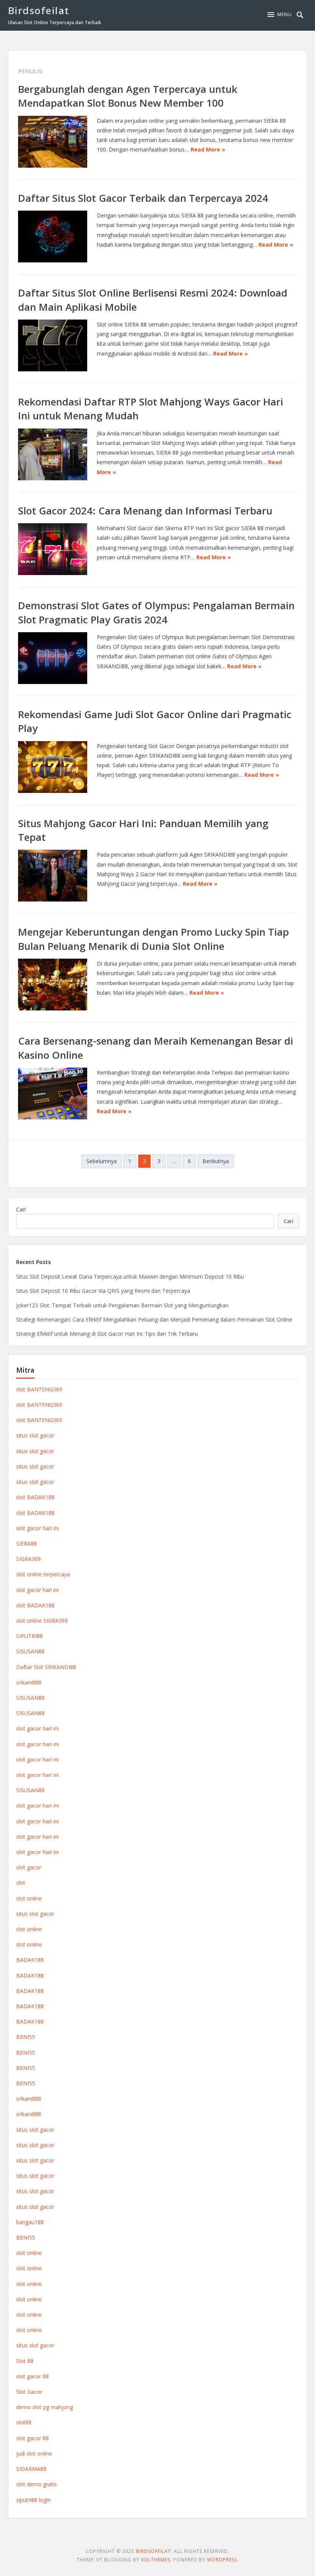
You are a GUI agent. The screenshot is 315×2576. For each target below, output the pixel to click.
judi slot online (34, 2453)
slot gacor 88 (32, 2376)
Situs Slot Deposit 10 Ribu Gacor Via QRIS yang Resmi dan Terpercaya (103, 1291)
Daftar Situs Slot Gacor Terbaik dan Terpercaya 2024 (143, 198)
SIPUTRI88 (29, 1636)
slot (21, 1883)
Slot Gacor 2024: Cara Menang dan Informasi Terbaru (145, 511)
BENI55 (26, 2037)
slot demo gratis (36, 2484)
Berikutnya (216, 1161)
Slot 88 (25, 2361)
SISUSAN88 (30, 1651)
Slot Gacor (29, 2392)
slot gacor (29, 1867)
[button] (280, 15)
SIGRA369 (28, 1559)
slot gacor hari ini (37, 1528)
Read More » (208, 149)
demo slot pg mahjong (45, 2407)
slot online (29, 1898)
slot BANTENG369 (39, 1389)
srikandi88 (29, 1682)
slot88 (24, 2422)
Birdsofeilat (39, 10)
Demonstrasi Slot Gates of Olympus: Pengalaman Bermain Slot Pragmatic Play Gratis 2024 (156, 612)
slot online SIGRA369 (42, 1621)
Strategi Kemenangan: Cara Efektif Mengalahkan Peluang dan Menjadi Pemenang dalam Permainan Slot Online (154, 1319)
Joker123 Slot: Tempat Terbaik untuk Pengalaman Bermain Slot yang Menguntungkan (122, 1305)
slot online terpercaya (43, 1574)
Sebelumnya (102, 1161)
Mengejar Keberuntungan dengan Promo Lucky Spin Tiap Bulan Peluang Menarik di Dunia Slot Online (153, 939)
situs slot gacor (35, 1435)
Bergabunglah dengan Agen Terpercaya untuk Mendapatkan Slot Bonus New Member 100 (128, 96)
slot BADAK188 (35, 1497)
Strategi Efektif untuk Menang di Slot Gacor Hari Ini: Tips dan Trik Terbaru (107, 1334)
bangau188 (30, 2222)
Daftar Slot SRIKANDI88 (46, 1667)
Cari (21, 1209)
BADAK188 (30, 1960)
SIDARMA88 (31, 2469)
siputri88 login (33, 2500)
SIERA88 (27, 1543)
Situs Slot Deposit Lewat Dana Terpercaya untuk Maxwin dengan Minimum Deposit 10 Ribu (130, 1276)
